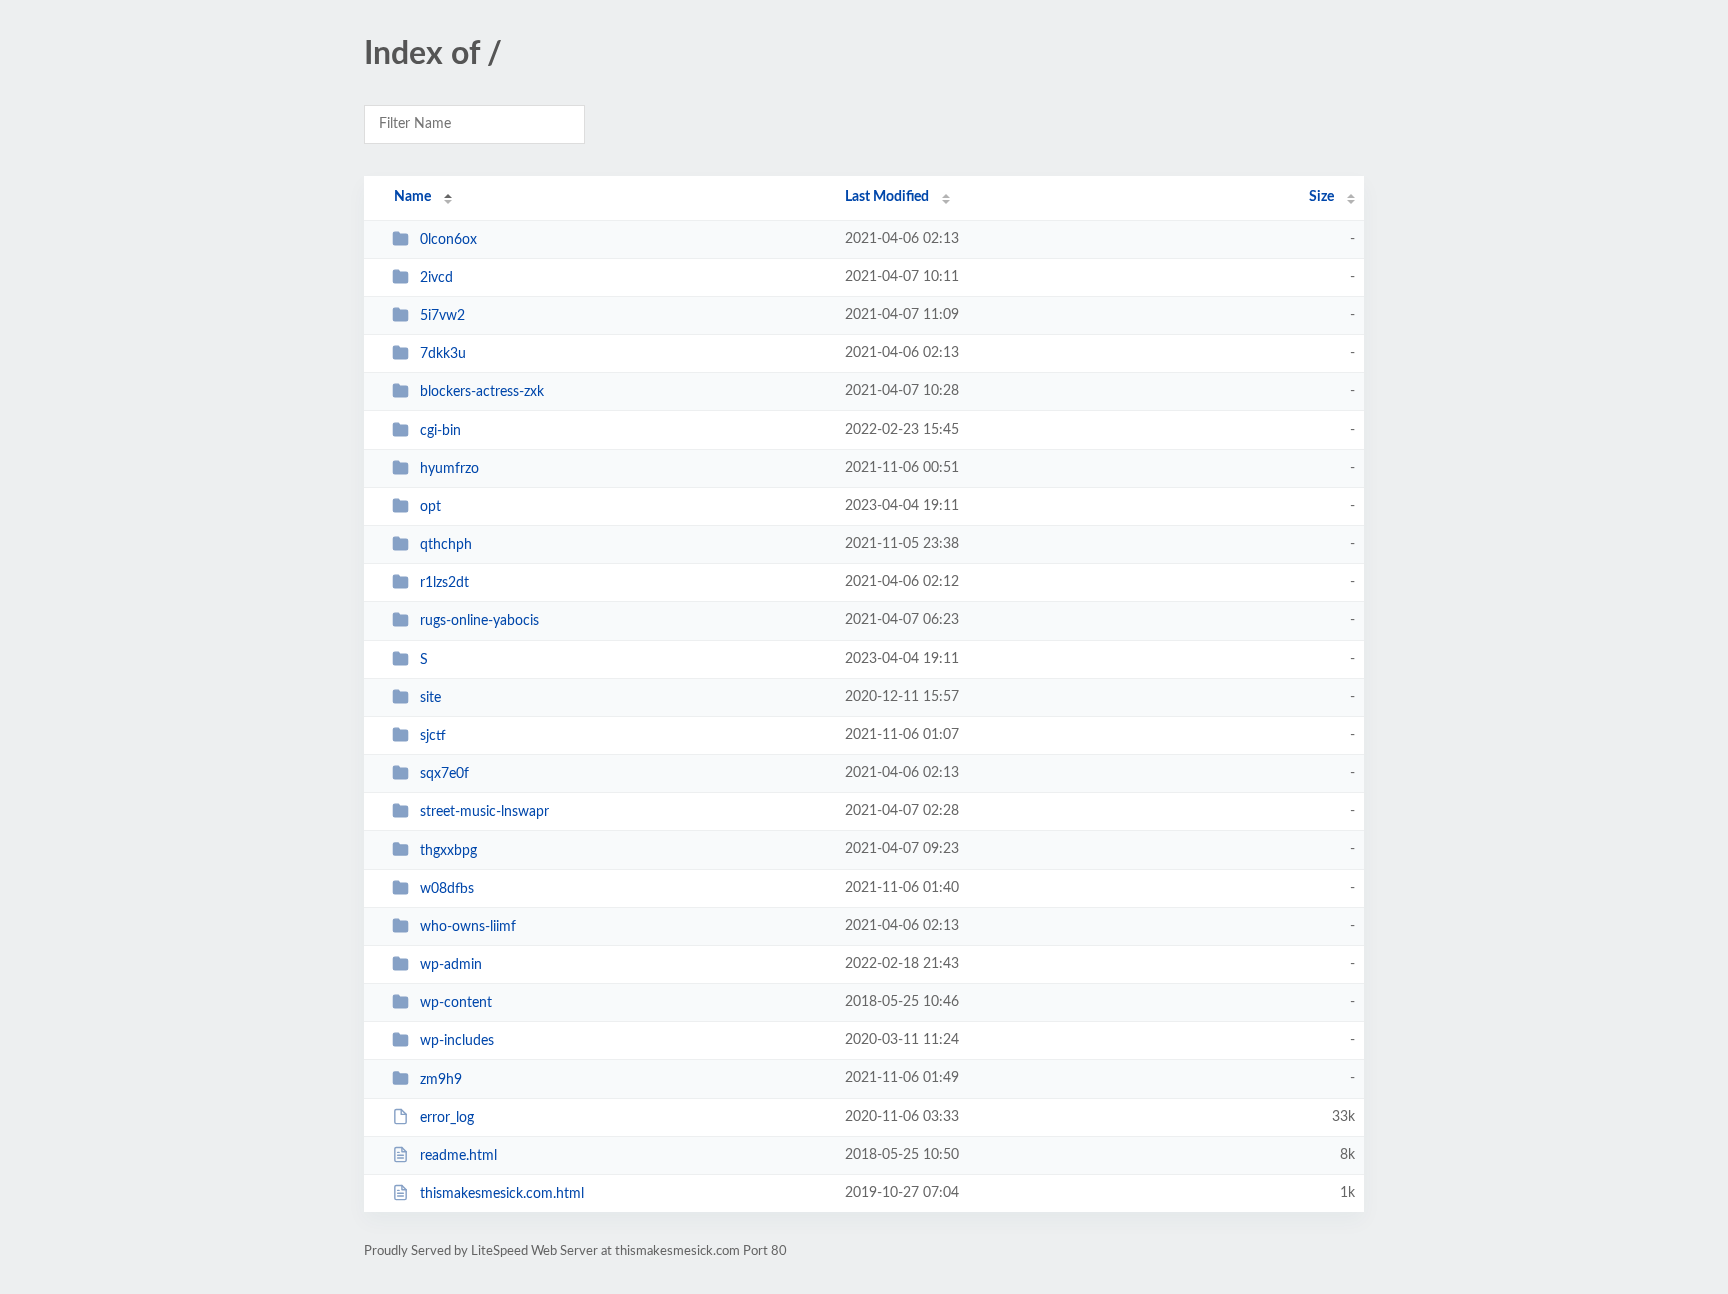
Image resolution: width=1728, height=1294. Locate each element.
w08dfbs (447, 889)
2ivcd (436, 278)
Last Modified (887, 197)
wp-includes (457, 1041)
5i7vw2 (442, 316)
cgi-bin (440, 431)
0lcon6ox (448, 240)
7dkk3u (443, 354)
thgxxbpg (448, 850)
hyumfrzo (449, 469)
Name (412, 197)
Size (1321, 197)
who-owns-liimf (468, 927)
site (430, 698)
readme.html (458, 1156)
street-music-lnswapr (484, 812)
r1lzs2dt (444, 583)
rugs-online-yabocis (479, 621)
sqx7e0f (444, 774)
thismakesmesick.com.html (502, 1194)
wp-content (456, 1003)
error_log (447, 1118)
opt (430, 507)
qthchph (446, 545)
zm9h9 (441, 1079)
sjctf (433, 736)
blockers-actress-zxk (482, 392)
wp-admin (451, 965)
